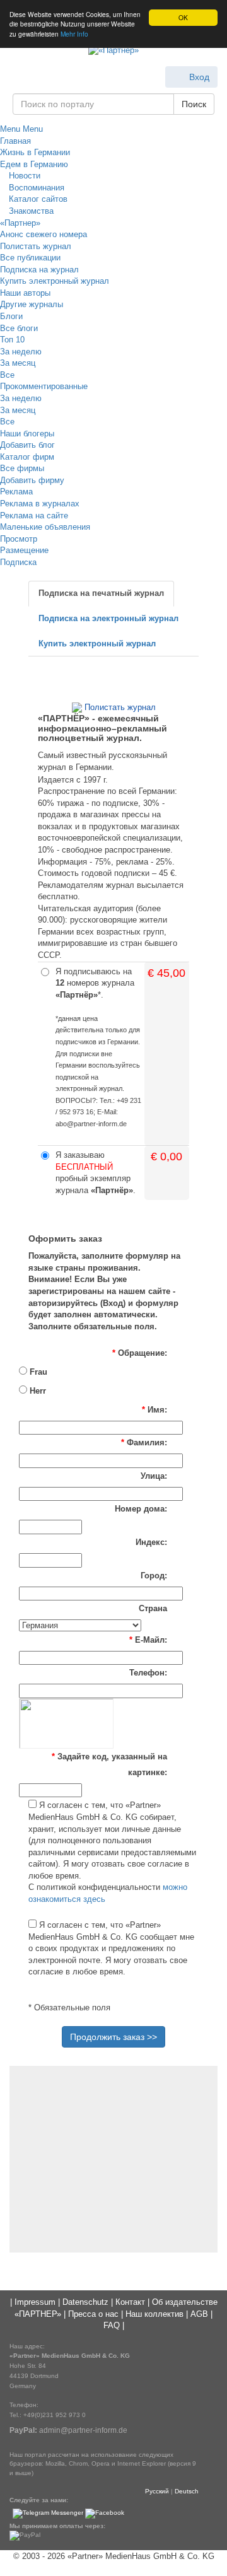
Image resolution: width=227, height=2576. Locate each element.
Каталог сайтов (37, 199)
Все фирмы (22, 468)
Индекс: (151, 1542)
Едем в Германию (34, 164)
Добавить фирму (32, 480)
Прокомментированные (44, 386)
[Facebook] (105, 2513)
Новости (23, 176)
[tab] (101, 594)
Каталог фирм (27, 457)
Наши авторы (25, 293)
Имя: (154, 1410)
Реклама (16, 492)
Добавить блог (27, 445)
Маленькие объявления (45, 527)
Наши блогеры (27, 434)
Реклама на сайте (34, 516)
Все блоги (19, 328)
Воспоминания (35, 188)
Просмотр (19, 539)
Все (7, 375)
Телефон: (148, 1673)
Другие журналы (32, 304)
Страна (153, 1608)
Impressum (35, 2302)
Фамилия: (144, 1442)
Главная (15, 141)
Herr (37, 1391)
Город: (154, 1576)
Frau (37, 1372)
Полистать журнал (36, 246)
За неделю (21, 352)
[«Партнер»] (113, 51)
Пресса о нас (93, 2314)
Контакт (130, 2302)
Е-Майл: (148, 1640)
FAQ (112, 2325)
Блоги (11, 316)
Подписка (18, 562)
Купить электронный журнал (55, 281)
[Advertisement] (113, 2157)
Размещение (24, 550)
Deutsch (187, 2491)
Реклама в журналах (40, 504)
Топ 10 (12, 340)
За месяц (18, 363)
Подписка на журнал (39, 270)
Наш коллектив (154, 2314)
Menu (10, 129)
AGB (199, 2314)
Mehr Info (74, 34)
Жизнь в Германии (35, 152)
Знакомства (30, 211)
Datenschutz (85, 2302)
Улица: (154, 1476)
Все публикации (30, 258)
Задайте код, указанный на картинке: (109, 1764)
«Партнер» (20, 223)
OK (183, 17)
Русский (157, 2491)
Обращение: (140, 1353)
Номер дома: (141, 1509)
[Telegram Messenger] (48, 2513)
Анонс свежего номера (44, 234)
